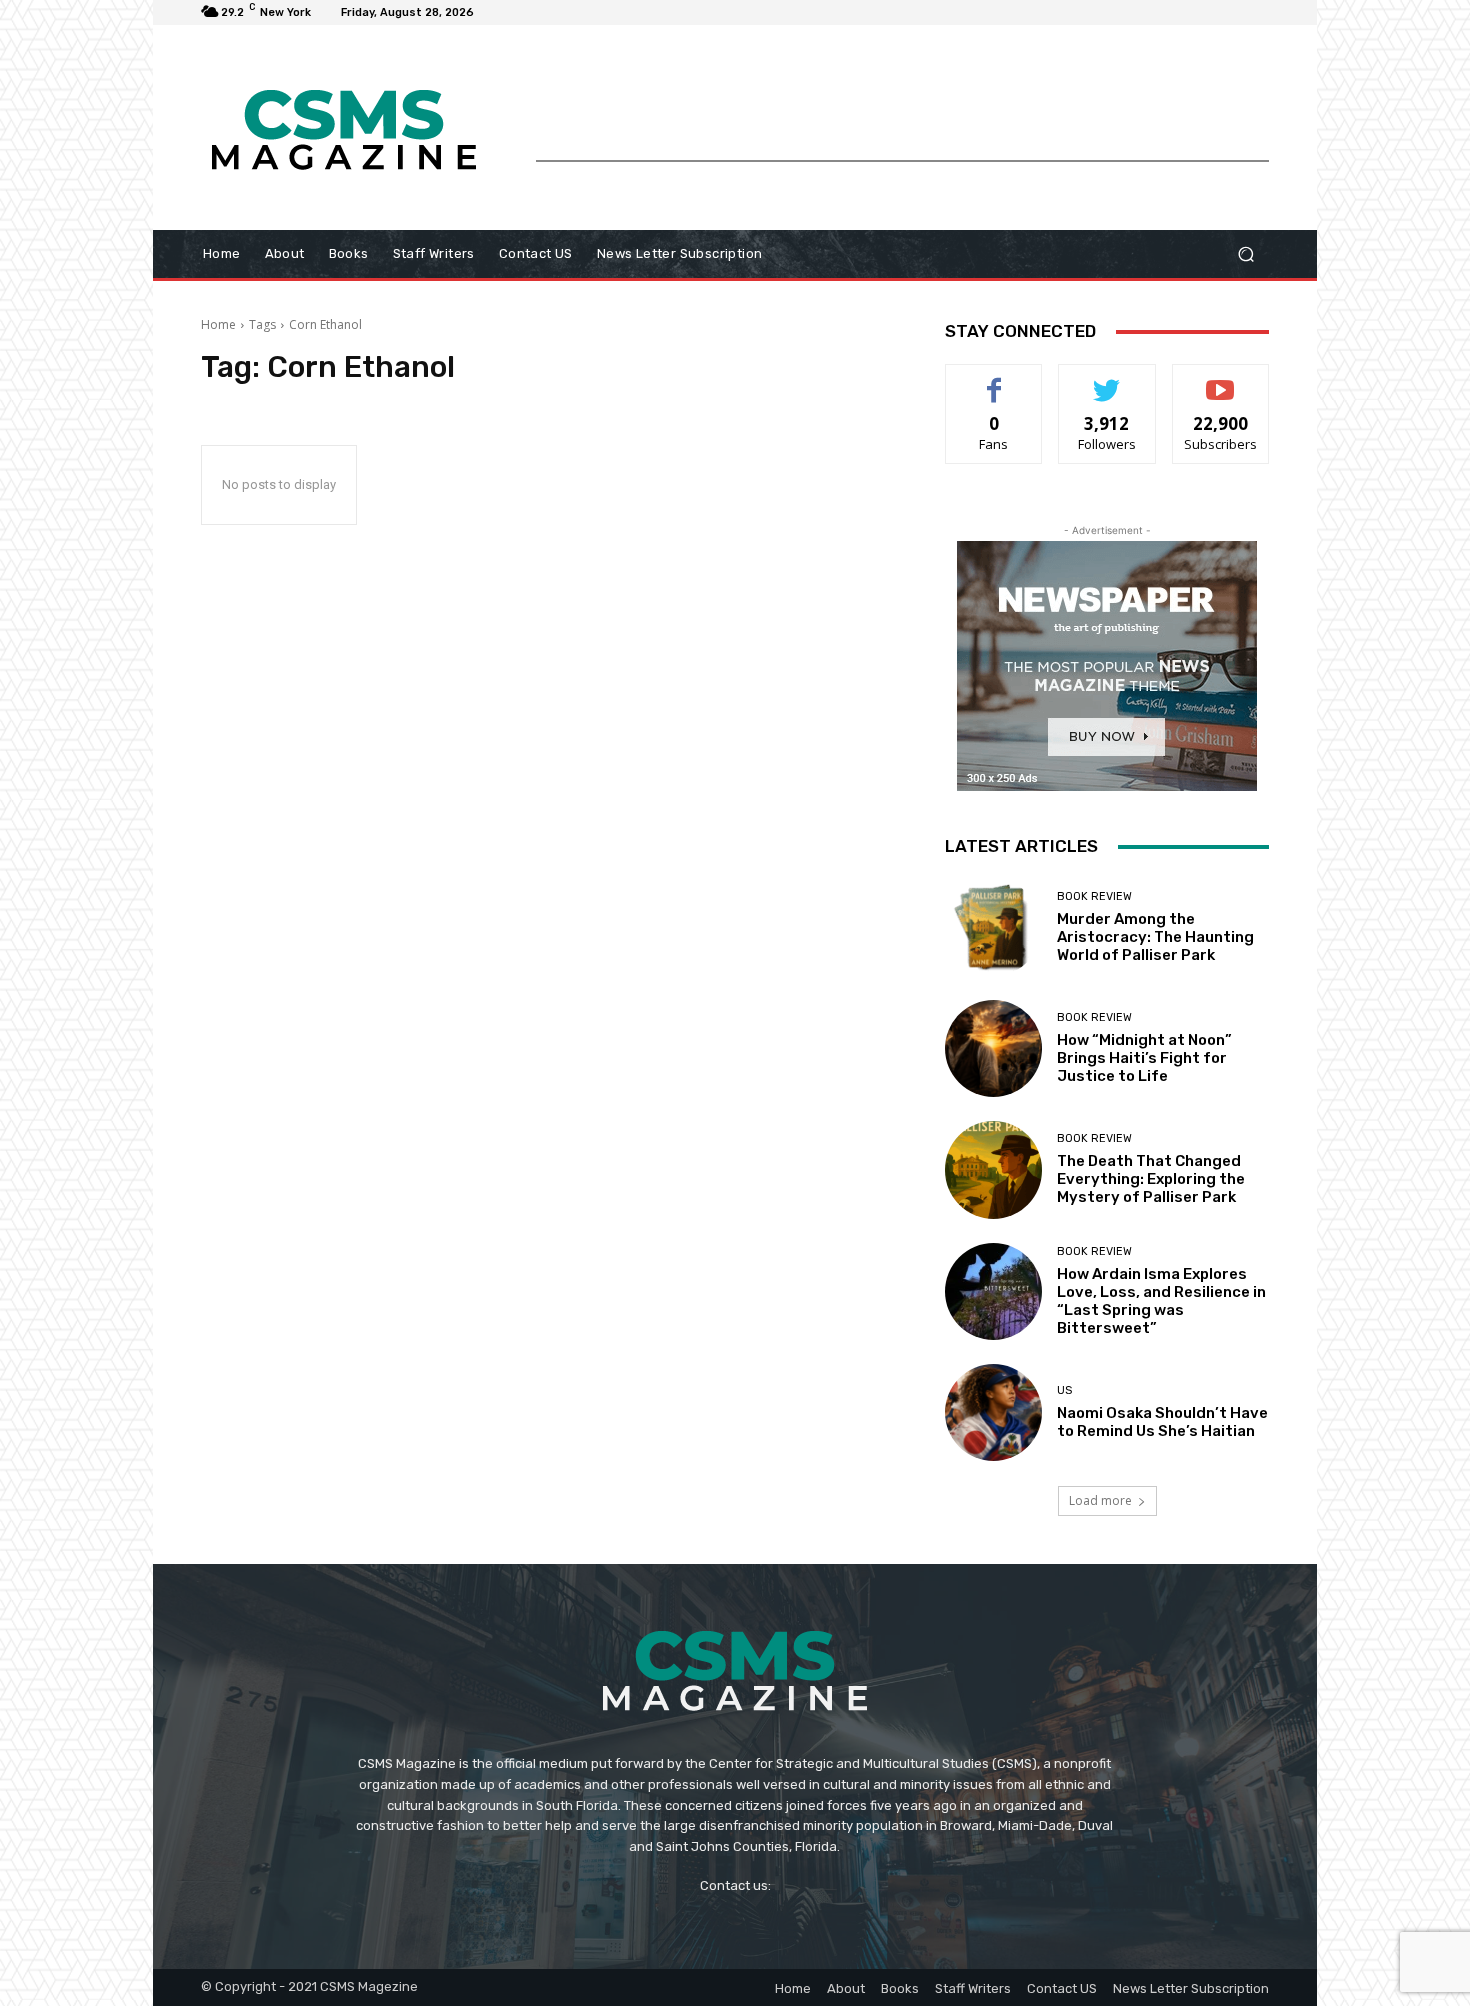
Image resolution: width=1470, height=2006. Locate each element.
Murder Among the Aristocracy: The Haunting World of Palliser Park (1155, 937)
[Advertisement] (902, 115)
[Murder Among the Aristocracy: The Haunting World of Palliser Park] (993, 927)
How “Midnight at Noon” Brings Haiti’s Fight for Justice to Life (1144, 1058)
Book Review (1094, 896)
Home (218, 324)
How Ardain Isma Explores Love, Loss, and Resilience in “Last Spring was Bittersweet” (1161, 1301)
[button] (1245, 254)
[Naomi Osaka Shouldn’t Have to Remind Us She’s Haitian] (993, 1412)
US (1064, 1390)
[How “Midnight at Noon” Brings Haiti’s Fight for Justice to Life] (993, 1048)
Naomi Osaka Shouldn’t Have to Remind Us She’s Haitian (1162, 1422)
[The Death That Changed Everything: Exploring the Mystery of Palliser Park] (993, 1169)
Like (994, 379)
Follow (1107, 379)
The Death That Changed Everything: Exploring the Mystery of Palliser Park (1151, 1179)
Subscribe (1221, 379)
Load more (1100, 1500)
